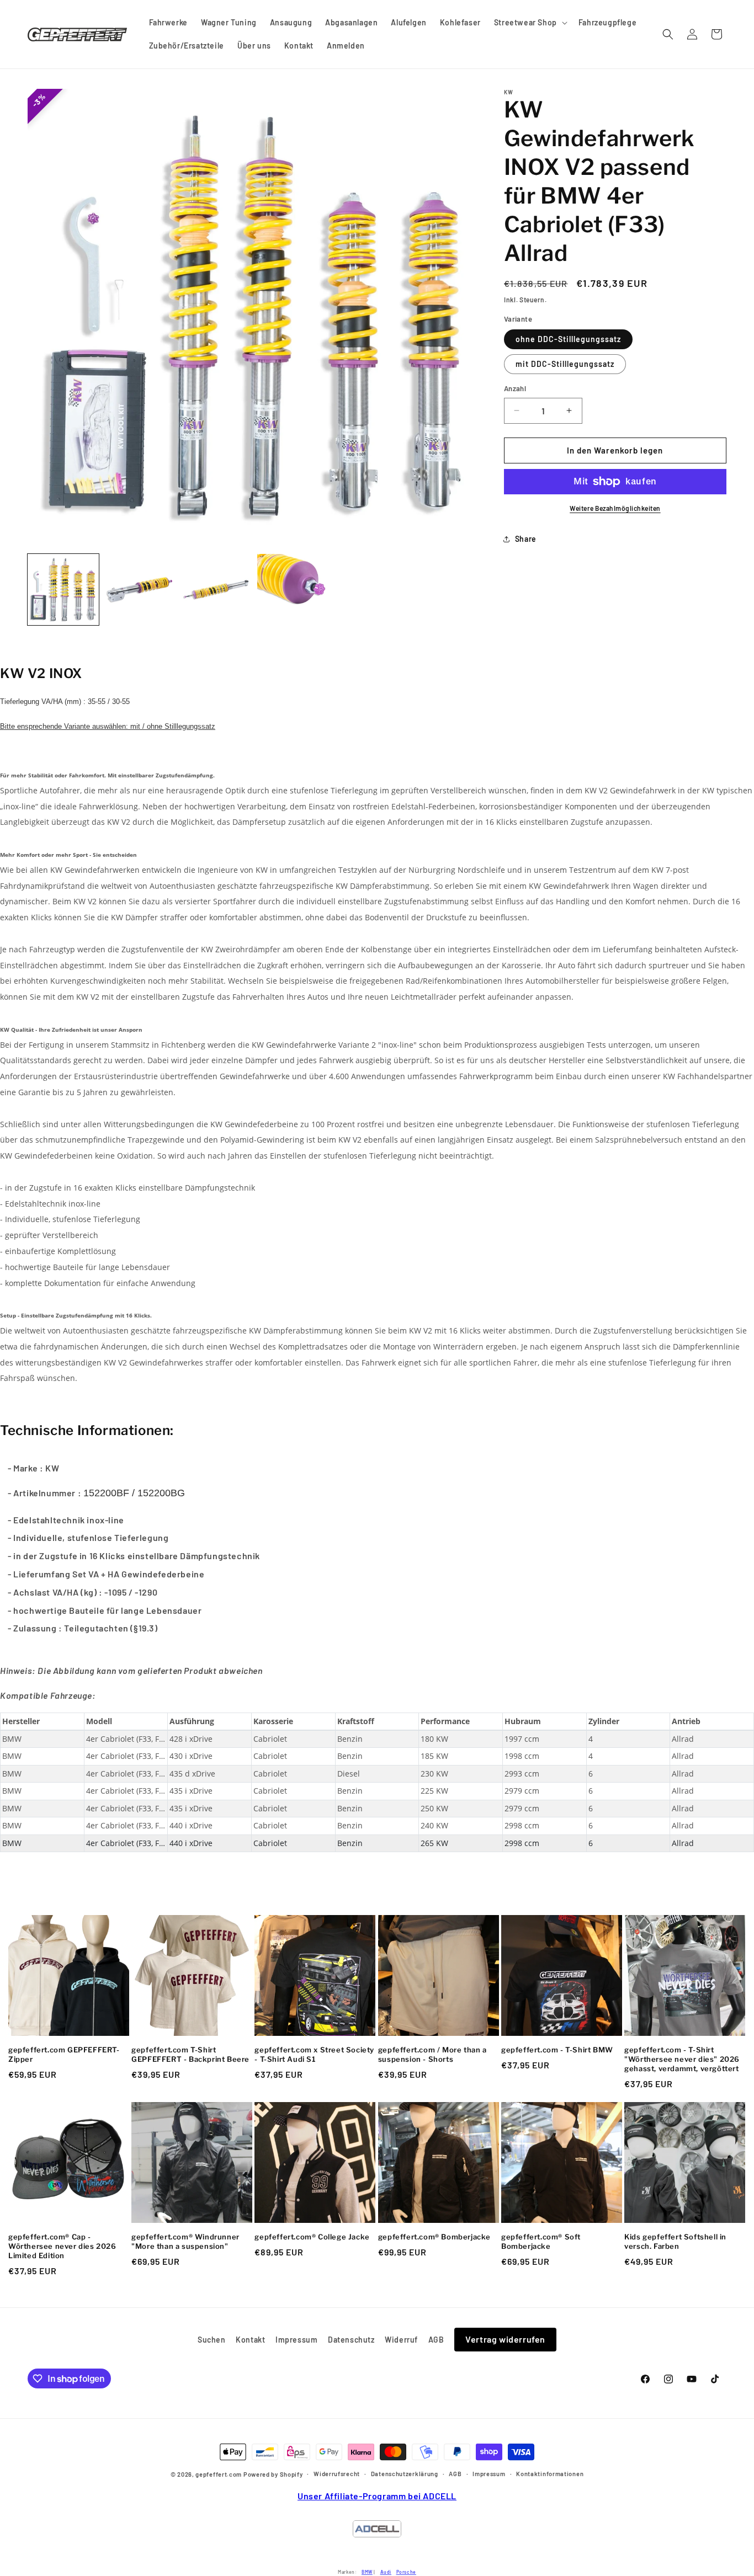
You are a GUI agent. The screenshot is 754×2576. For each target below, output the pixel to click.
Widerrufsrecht (337, 2474)
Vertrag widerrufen (505, 2339)
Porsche (406, 2572)
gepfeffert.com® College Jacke (312, 2237)
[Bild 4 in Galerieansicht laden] (293, 590)
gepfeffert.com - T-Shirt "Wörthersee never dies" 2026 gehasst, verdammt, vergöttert (682, 2059)
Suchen (212, 2340)
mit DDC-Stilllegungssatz (565, 364)
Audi (386, 2572)
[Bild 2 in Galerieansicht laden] (140, 590)
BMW (367, 2572)
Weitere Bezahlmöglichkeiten (615, 508)
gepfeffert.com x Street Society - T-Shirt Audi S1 (314, 2054)
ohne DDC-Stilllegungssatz (568, 339)
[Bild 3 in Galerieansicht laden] (217, 590)
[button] (530, 23)
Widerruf (401, 2340)
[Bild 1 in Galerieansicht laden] (63, 590)
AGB (436, 2340)
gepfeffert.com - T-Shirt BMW (557, 2050)
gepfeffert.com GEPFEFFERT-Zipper (64, 2054)
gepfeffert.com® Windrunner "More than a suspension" (185, 2241)
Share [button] (526, 539)
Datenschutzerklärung (405, 2474)
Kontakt (250, 2340)
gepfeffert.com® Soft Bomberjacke (541, 2241)
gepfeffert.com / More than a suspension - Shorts (432, 2054)
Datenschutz (351, 2340)
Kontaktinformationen (550, 2474)
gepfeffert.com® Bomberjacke (434, 2237)
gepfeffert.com (219, 2475)
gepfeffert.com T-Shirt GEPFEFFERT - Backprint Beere (190, 2054)
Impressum (296, 2340)
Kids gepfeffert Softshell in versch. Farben (675, 2241)
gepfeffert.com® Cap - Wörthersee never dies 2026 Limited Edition (62, 2246)
